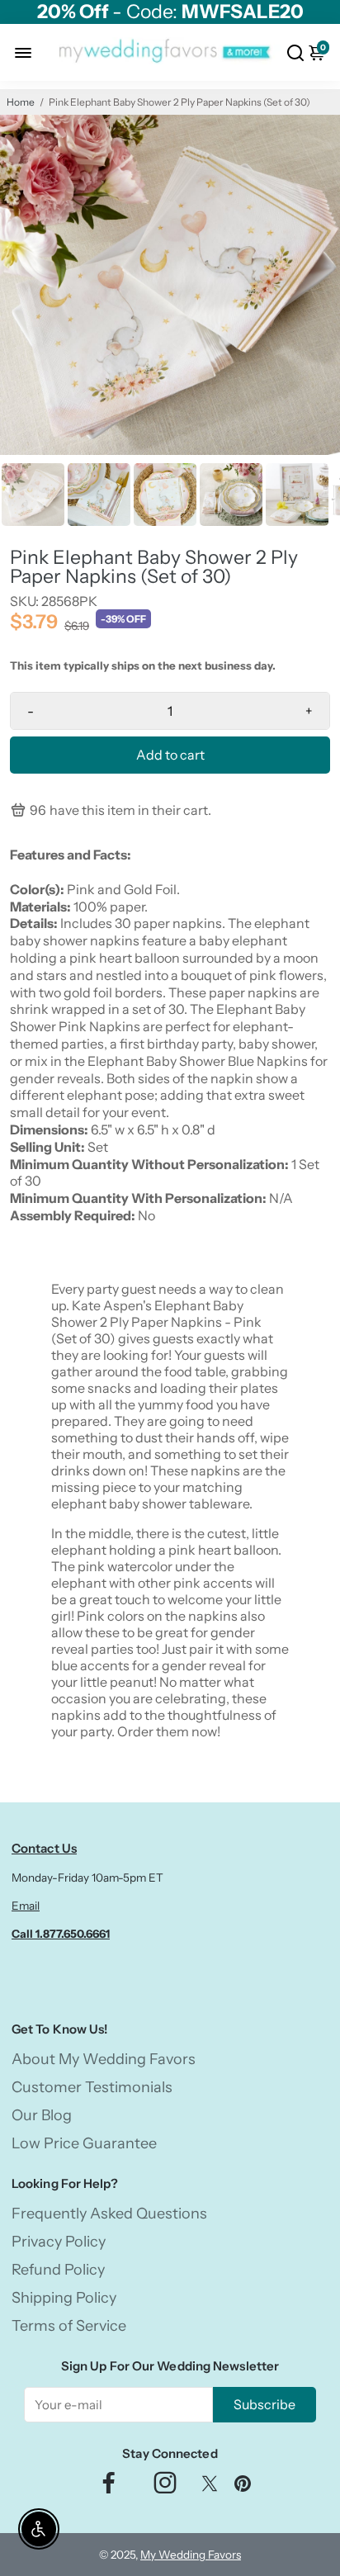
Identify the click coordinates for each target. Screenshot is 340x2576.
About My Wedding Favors (104, 2059)
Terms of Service (69, 2326)
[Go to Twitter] (210, 2487)
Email (26, 1906)
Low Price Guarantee (84, 2143)
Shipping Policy (64, 2298)
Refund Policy (58, 2270)
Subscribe (264, 2404)
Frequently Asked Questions (109, 2214)
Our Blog (42, 2115)
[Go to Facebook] (109, 2487)
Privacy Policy (59, 2242)
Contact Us (44, 1848)
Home (21, 102)
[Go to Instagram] (165, 2487)
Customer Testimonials (92, 2087)
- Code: (170, 12)
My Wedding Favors (191, 2555)
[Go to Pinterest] (243, 2487)
